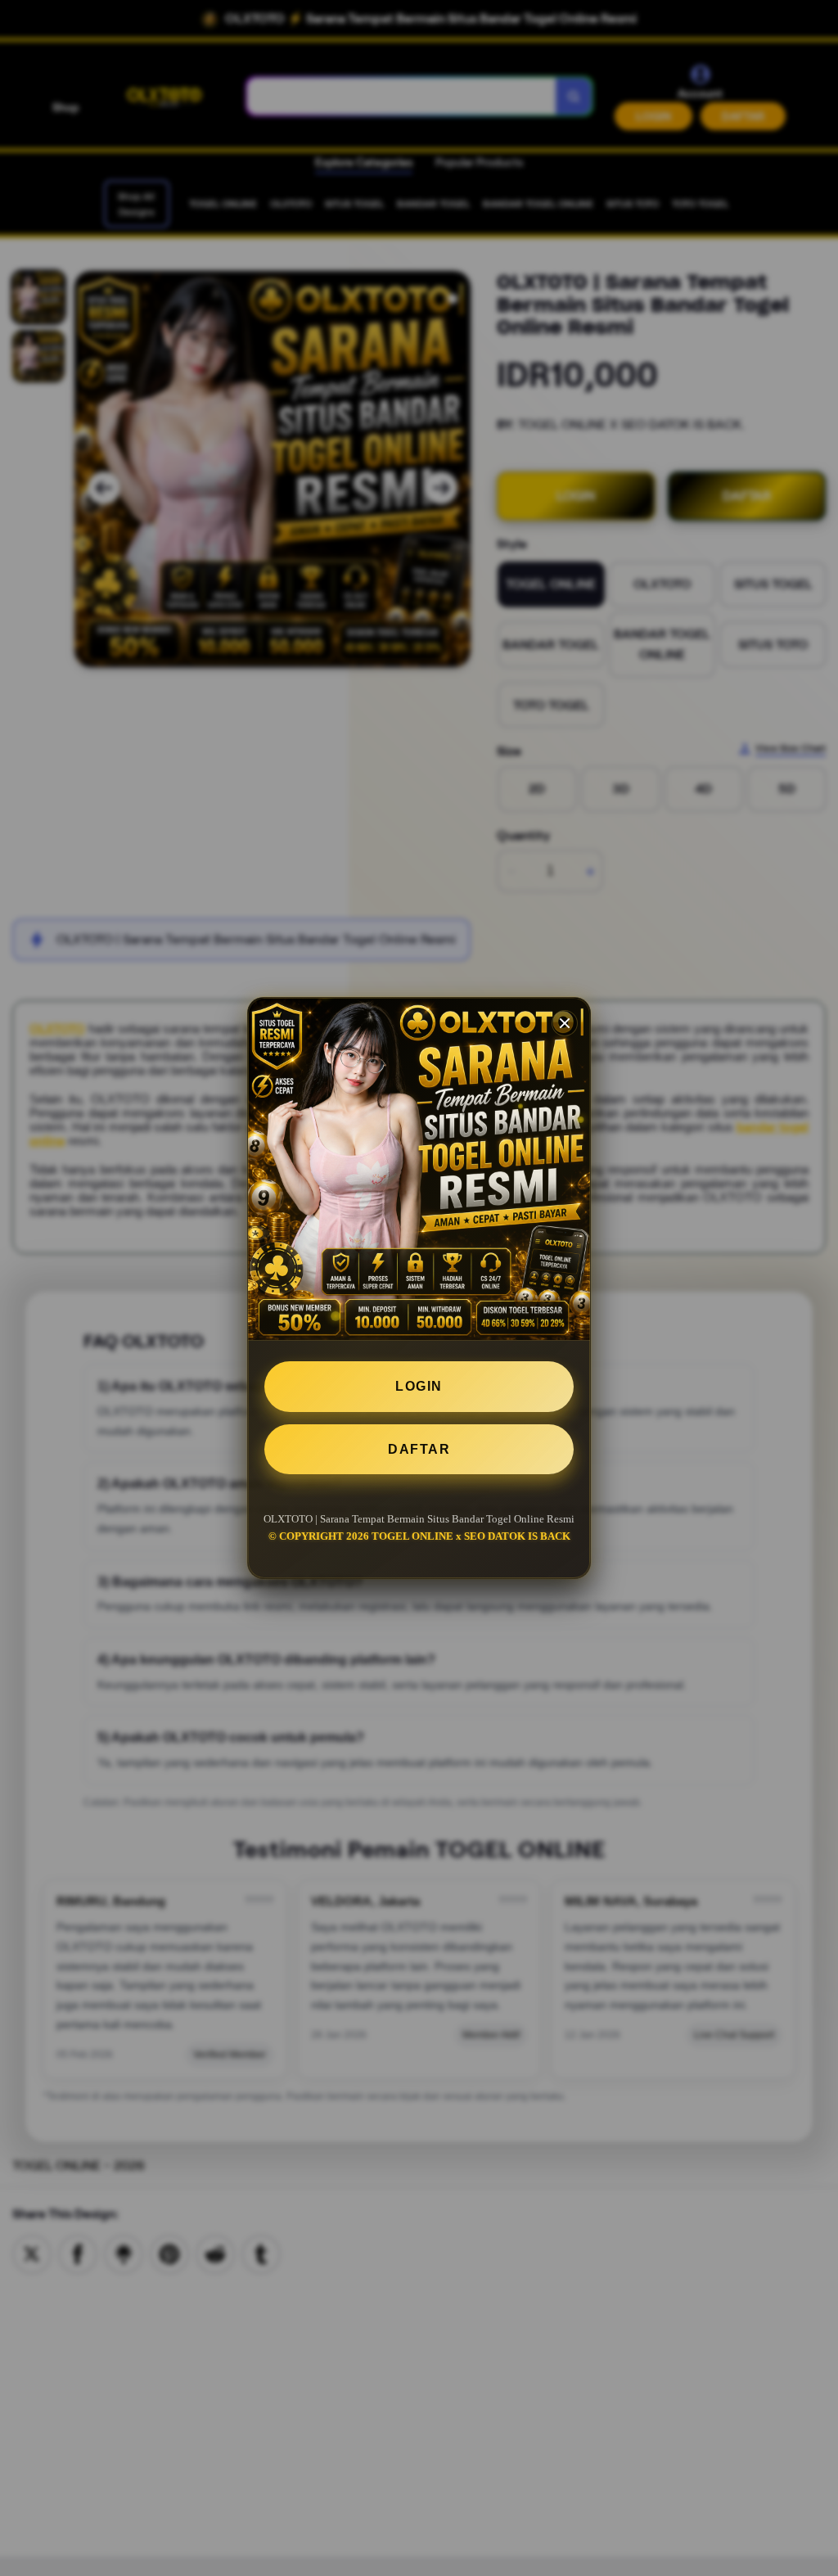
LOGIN (419, 1386)
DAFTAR (419, 1449)
